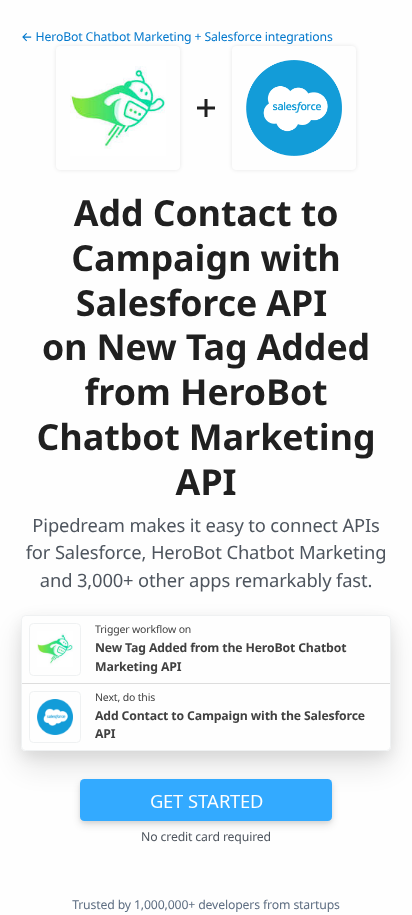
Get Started (206, 800)
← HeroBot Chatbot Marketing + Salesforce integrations (177, 36)
